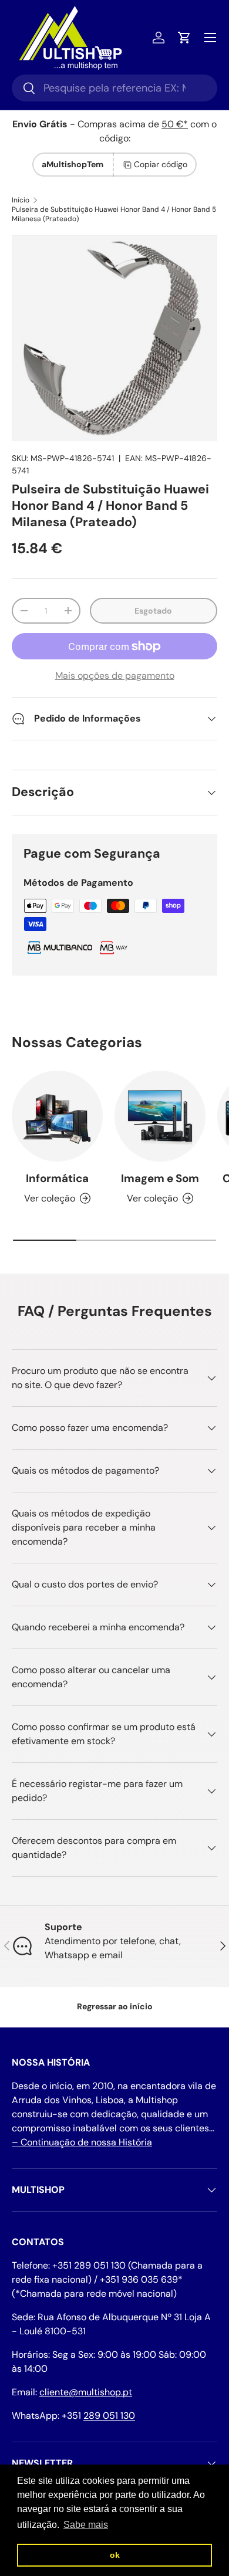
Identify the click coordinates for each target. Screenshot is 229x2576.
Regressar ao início (115, 2006)
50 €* (175, 124)
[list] (114, 338)
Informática (57, 1178)
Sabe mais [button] (86, 2525)
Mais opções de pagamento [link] (115, 676)
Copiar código (161, 164)
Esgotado (153, 611)
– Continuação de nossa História (82, 2142)
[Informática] (57, 1116)
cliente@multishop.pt (86, 2392)
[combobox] (114, 88)
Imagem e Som (160, 1178)
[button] (184, 38)
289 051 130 (109, 2416)
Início (21, 200)
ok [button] (115, 2555)
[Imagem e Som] (160, 1116)
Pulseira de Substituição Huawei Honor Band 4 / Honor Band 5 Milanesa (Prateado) (114, 214)
